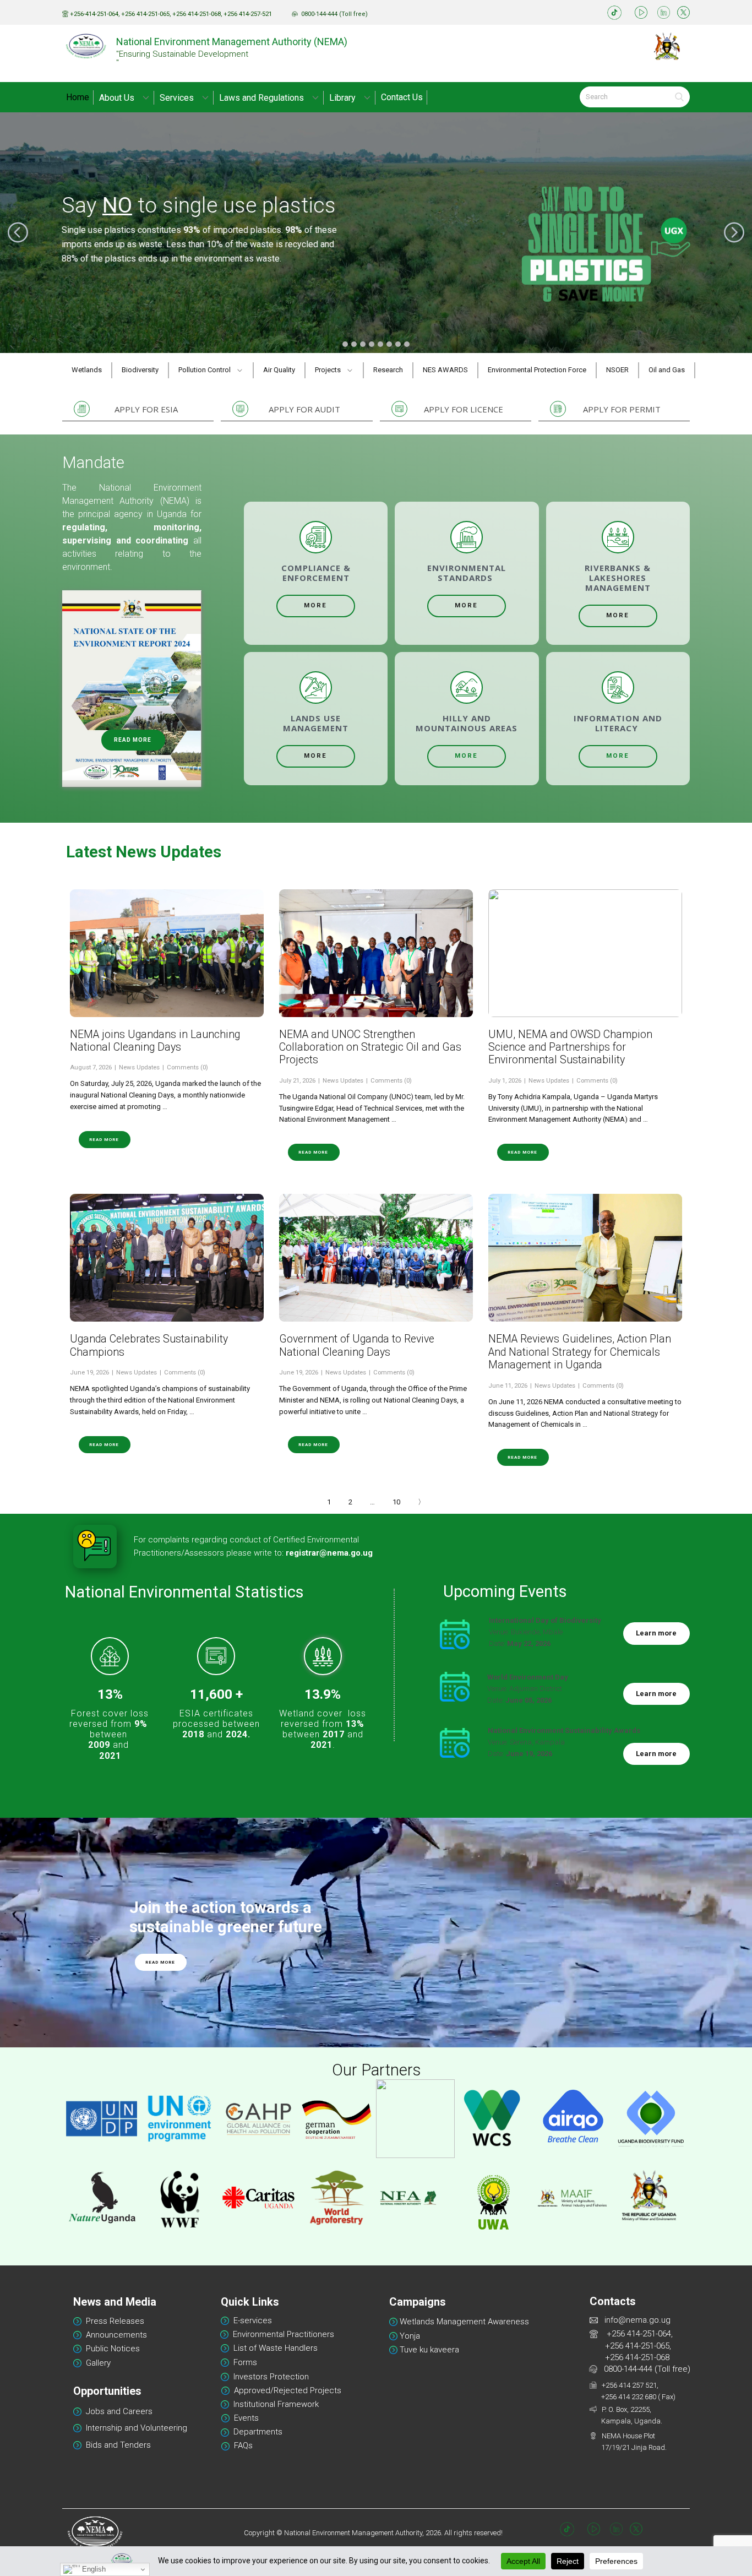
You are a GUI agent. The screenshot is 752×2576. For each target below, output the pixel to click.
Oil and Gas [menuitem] (667, 370)
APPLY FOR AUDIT (304, 409)
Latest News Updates (144, 852)
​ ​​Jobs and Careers (117, 2411)
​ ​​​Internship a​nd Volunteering (134, 2428)
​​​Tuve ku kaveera (428, 2350)
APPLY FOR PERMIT (622, 409)
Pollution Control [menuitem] (205, 370)
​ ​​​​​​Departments (256, 2432)
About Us (117, 98)
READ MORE (133, 740)
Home (78, 97)
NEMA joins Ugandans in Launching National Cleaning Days (155, 1041)
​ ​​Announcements (115, 2335)
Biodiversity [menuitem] (140, 370)
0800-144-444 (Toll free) (645, 2369)
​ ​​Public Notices (112, 2349)
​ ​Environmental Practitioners (281, 2334)
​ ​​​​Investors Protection (269, 2377)
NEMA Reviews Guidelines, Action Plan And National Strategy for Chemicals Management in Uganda (580, 1352)
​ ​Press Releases (113, 2321)
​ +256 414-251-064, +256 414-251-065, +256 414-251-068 (632, 2346)
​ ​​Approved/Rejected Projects (288, 2390)
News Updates (139, 1067)
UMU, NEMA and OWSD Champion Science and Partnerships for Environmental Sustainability (570, 1047)
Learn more (656, 1633)
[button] (18, 233)
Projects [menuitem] (328, 370)
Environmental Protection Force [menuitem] (537, 370)
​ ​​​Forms (243, 2362)
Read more (104, 1140)
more (315, 605)
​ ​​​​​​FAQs (241, 2445)
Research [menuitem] (388, 370)
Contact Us (402, 97)
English (93, 2569)
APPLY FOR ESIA (146, 409)
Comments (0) (187, 1067)
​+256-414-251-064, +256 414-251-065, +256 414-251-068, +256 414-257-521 (170, 14)
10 (396, 1502)
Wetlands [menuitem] (87, 370)
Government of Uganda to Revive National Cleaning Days (357, 1345)
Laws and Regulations (261, 98)
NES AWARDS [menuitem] (445, 370)
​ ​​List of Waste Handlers (273, 2348)
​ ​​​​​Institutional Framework (274, 2404)
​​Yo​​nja (409, 2336)
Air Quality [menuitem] (279, 370)
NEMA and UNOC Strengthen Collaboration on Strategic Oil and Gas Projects (370, 1047)
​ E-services (250, 2320)
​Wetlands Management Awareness (463, 2322)
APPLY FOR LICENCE (464, 409)
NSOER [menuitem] (617, 370)
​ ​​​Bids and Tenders (117, 2445)
